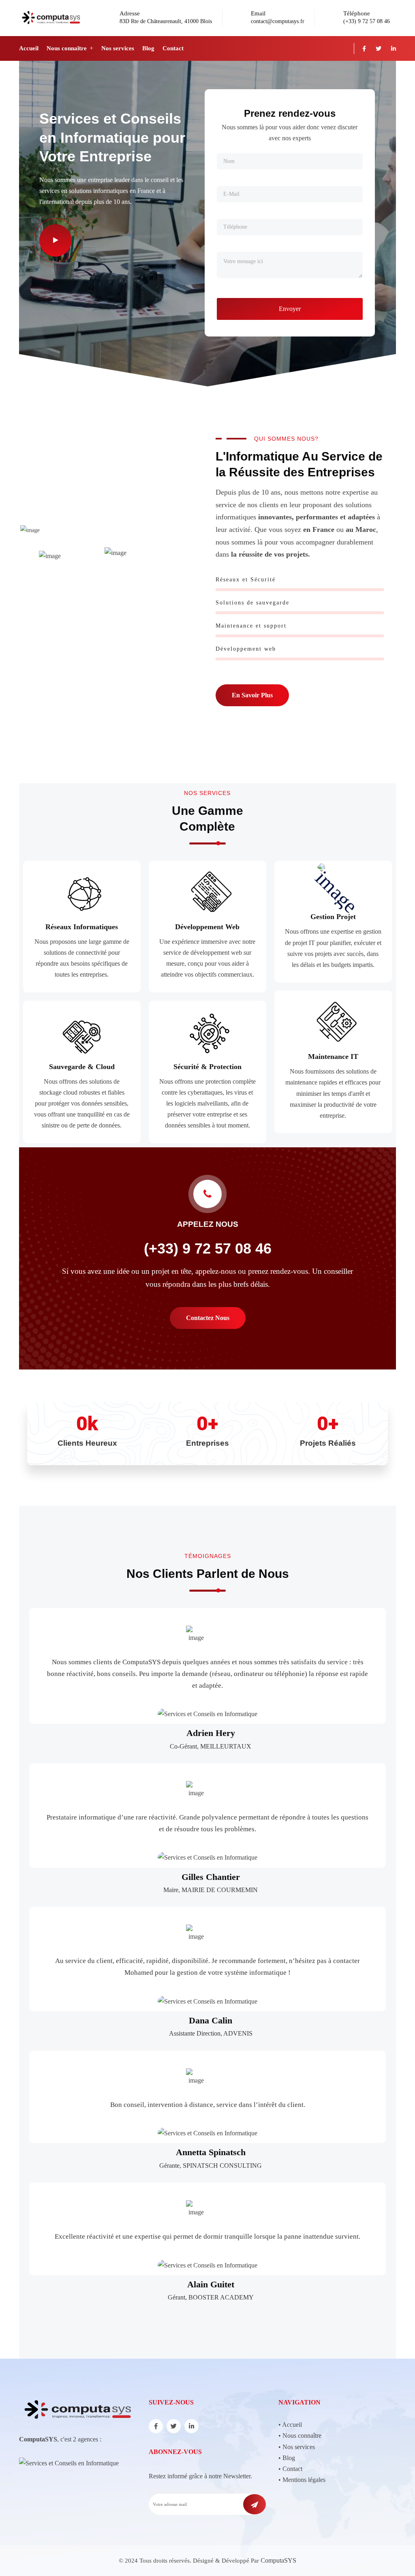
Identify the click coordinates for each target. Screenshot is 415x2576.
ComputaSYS (278, 2560)
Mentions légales (304, 2480)
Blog (148, 48)
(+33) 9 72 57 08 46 (367, 21)
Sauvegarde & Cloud (82, 1067)
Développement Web (207, 927)
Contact (173, 48)
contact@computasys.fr (278, 21)
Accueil (29, 48)
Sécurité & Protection (207, 1067)
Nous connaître (67, 48)
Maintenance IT (333, 1057)
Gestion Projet (333, 917)
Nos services (118, 48)
